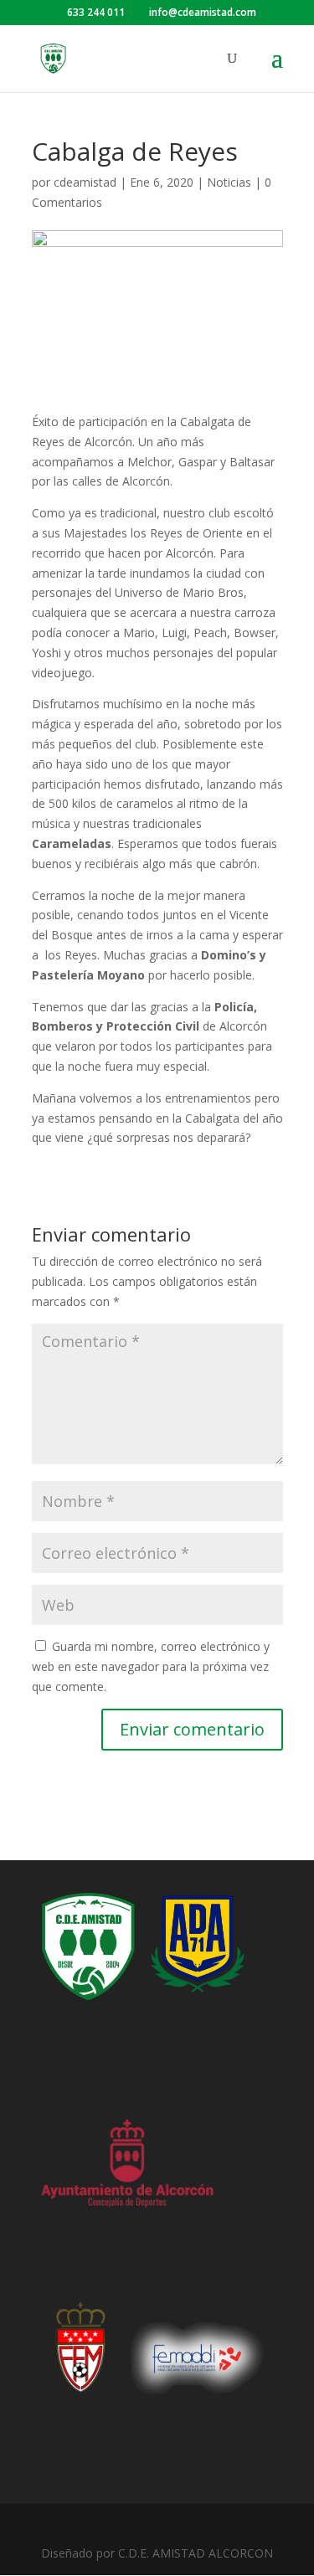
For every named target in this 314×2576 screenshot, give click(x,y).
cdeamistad (85, 182)
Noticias (229, 182)
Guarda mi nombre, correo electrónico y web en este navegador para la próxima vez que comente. (151, 1666)
